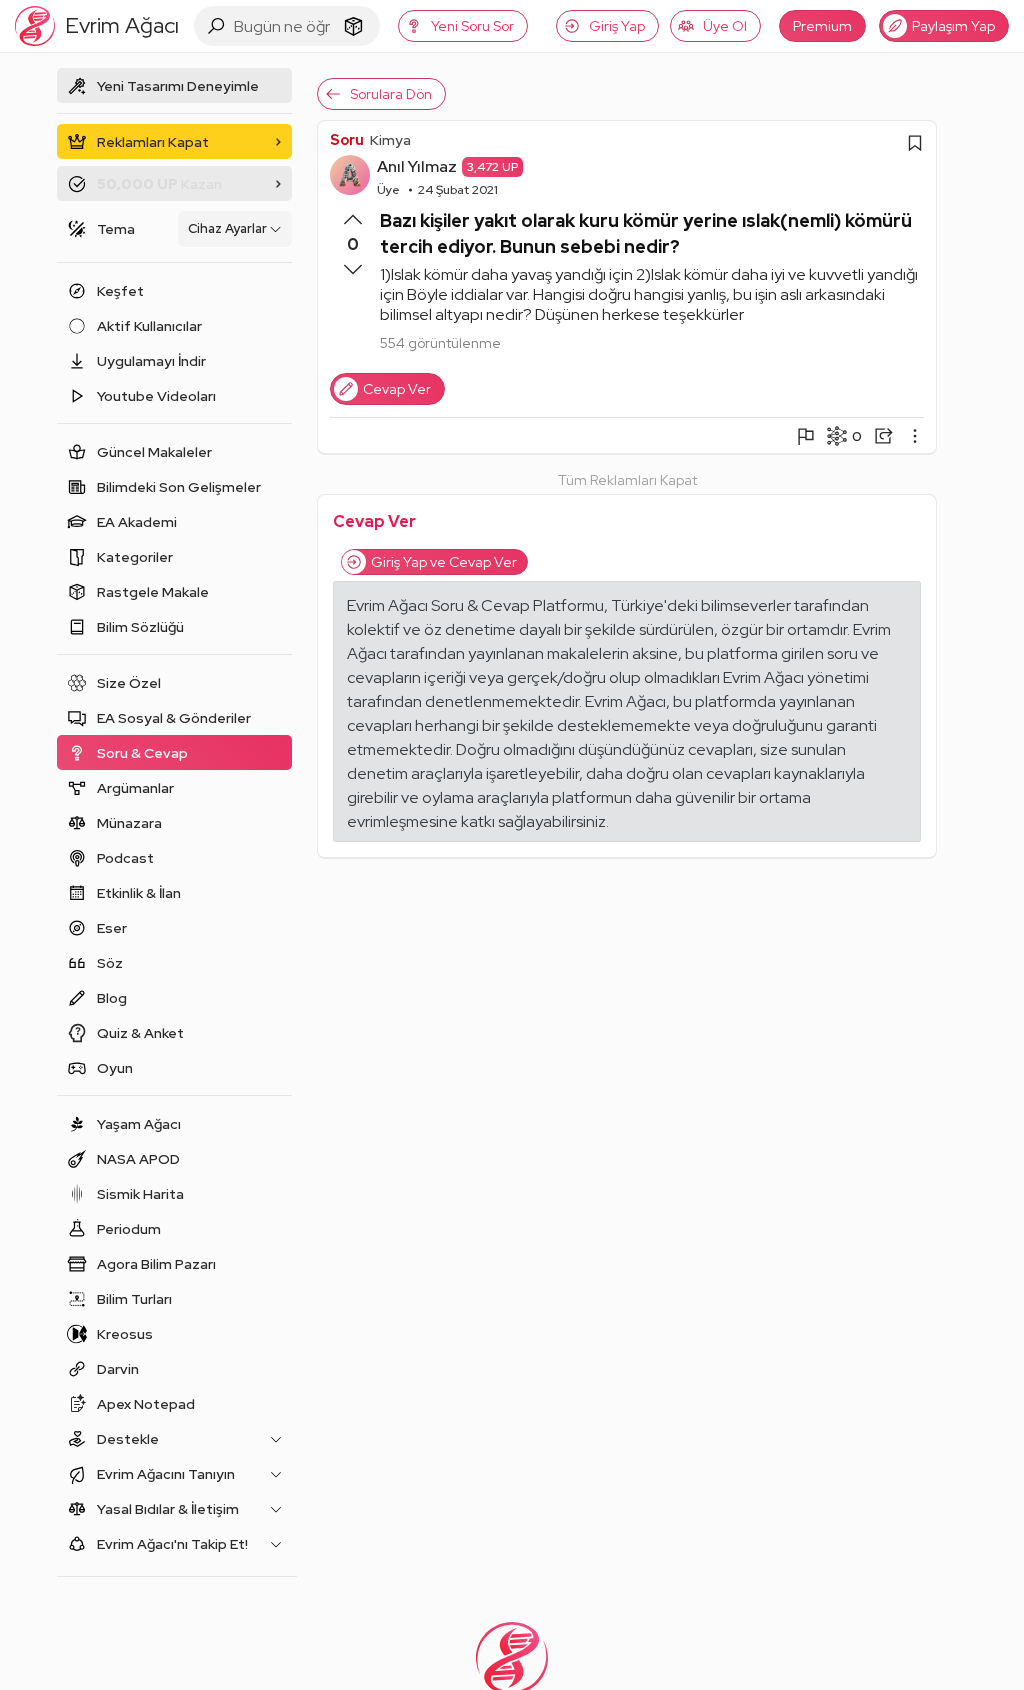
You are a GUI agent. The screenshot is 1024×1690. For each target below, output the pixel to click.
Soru (347, 140)
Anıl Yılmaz (417, 166)
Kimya (390, 140)
